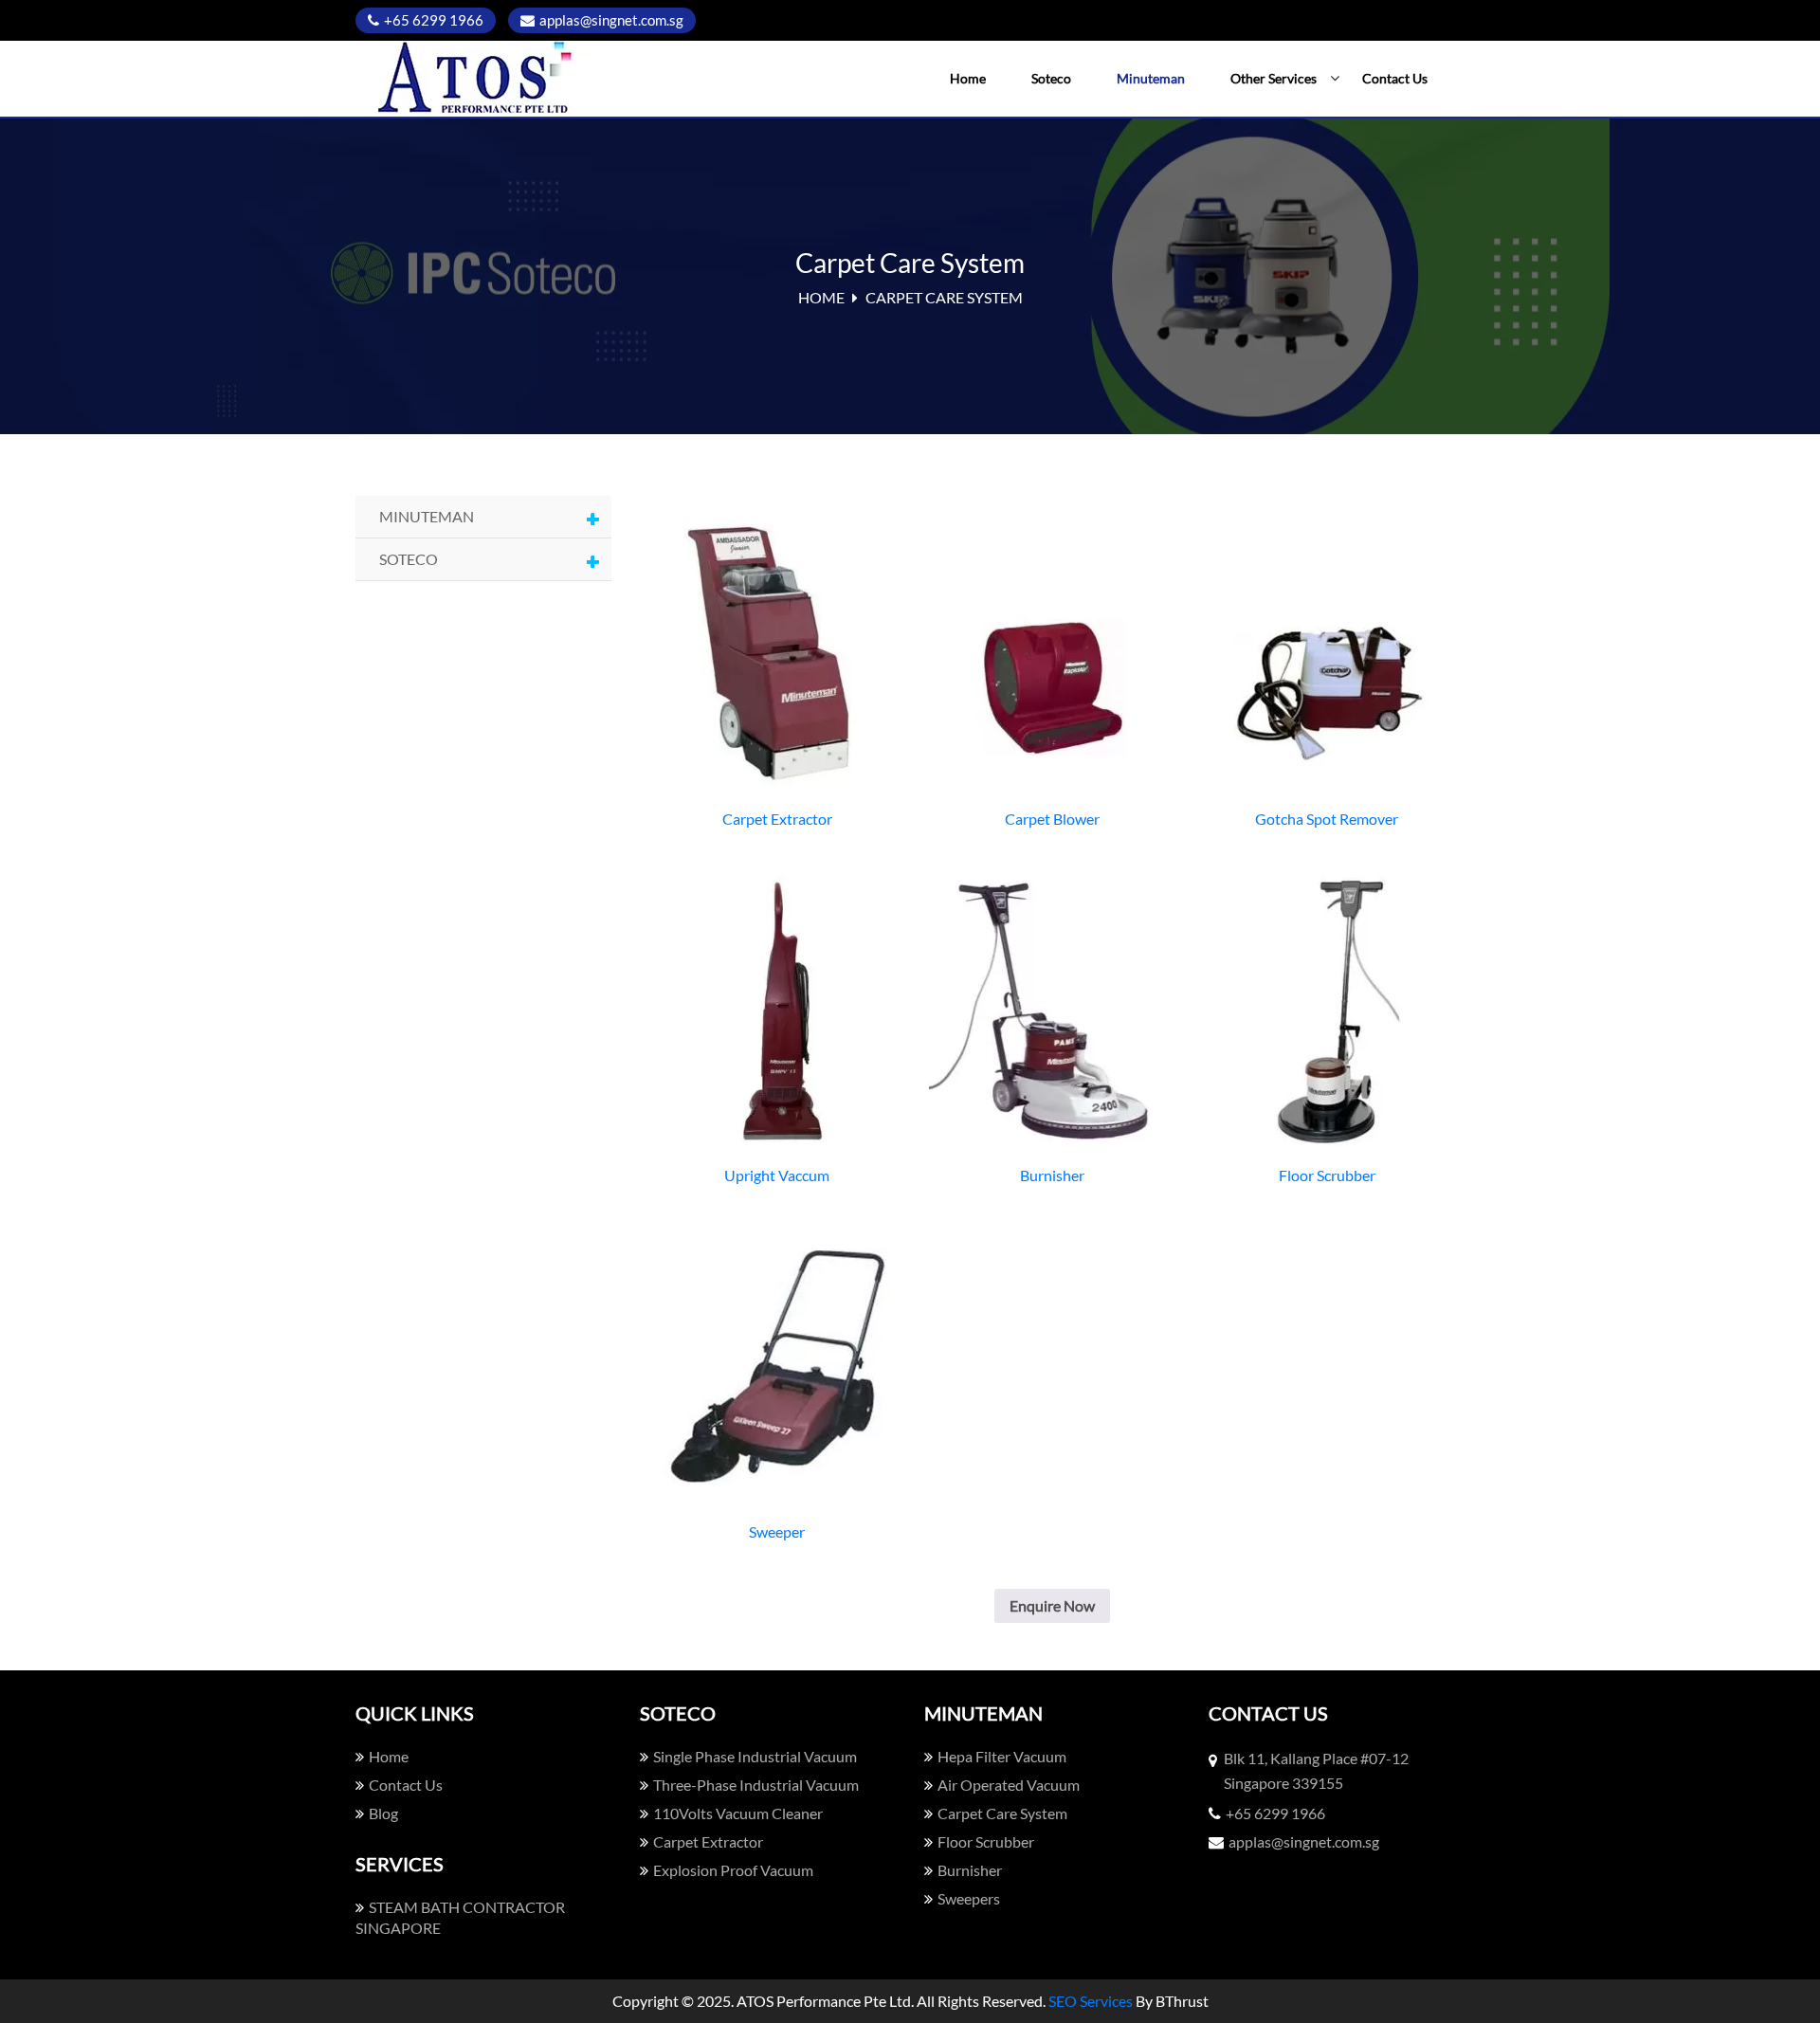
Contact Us (1395, 78)
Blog (383, 1813)
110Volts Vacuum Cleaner (738, 1813)
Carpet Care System (1002, 1813)
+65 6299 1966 (434, 20)
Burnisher (970, 1870)
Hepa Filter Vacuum (1002, 1756)
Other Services (1274, 78)
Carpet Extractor (708, 1841)
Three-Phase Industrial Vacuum (756, 1785)
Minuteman (1151, 78)
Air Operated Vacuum (1009, 1785)
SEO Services (1091, 2001)
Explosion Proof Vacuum (733, 1870)
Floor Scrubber (986, 1841)
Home (968, 78)
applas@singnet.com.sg (611, 20)
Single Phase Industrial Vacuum (755, 1756)
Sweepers (969, 1898)
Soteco (1051, 78)
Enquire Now (1052, 1605)
